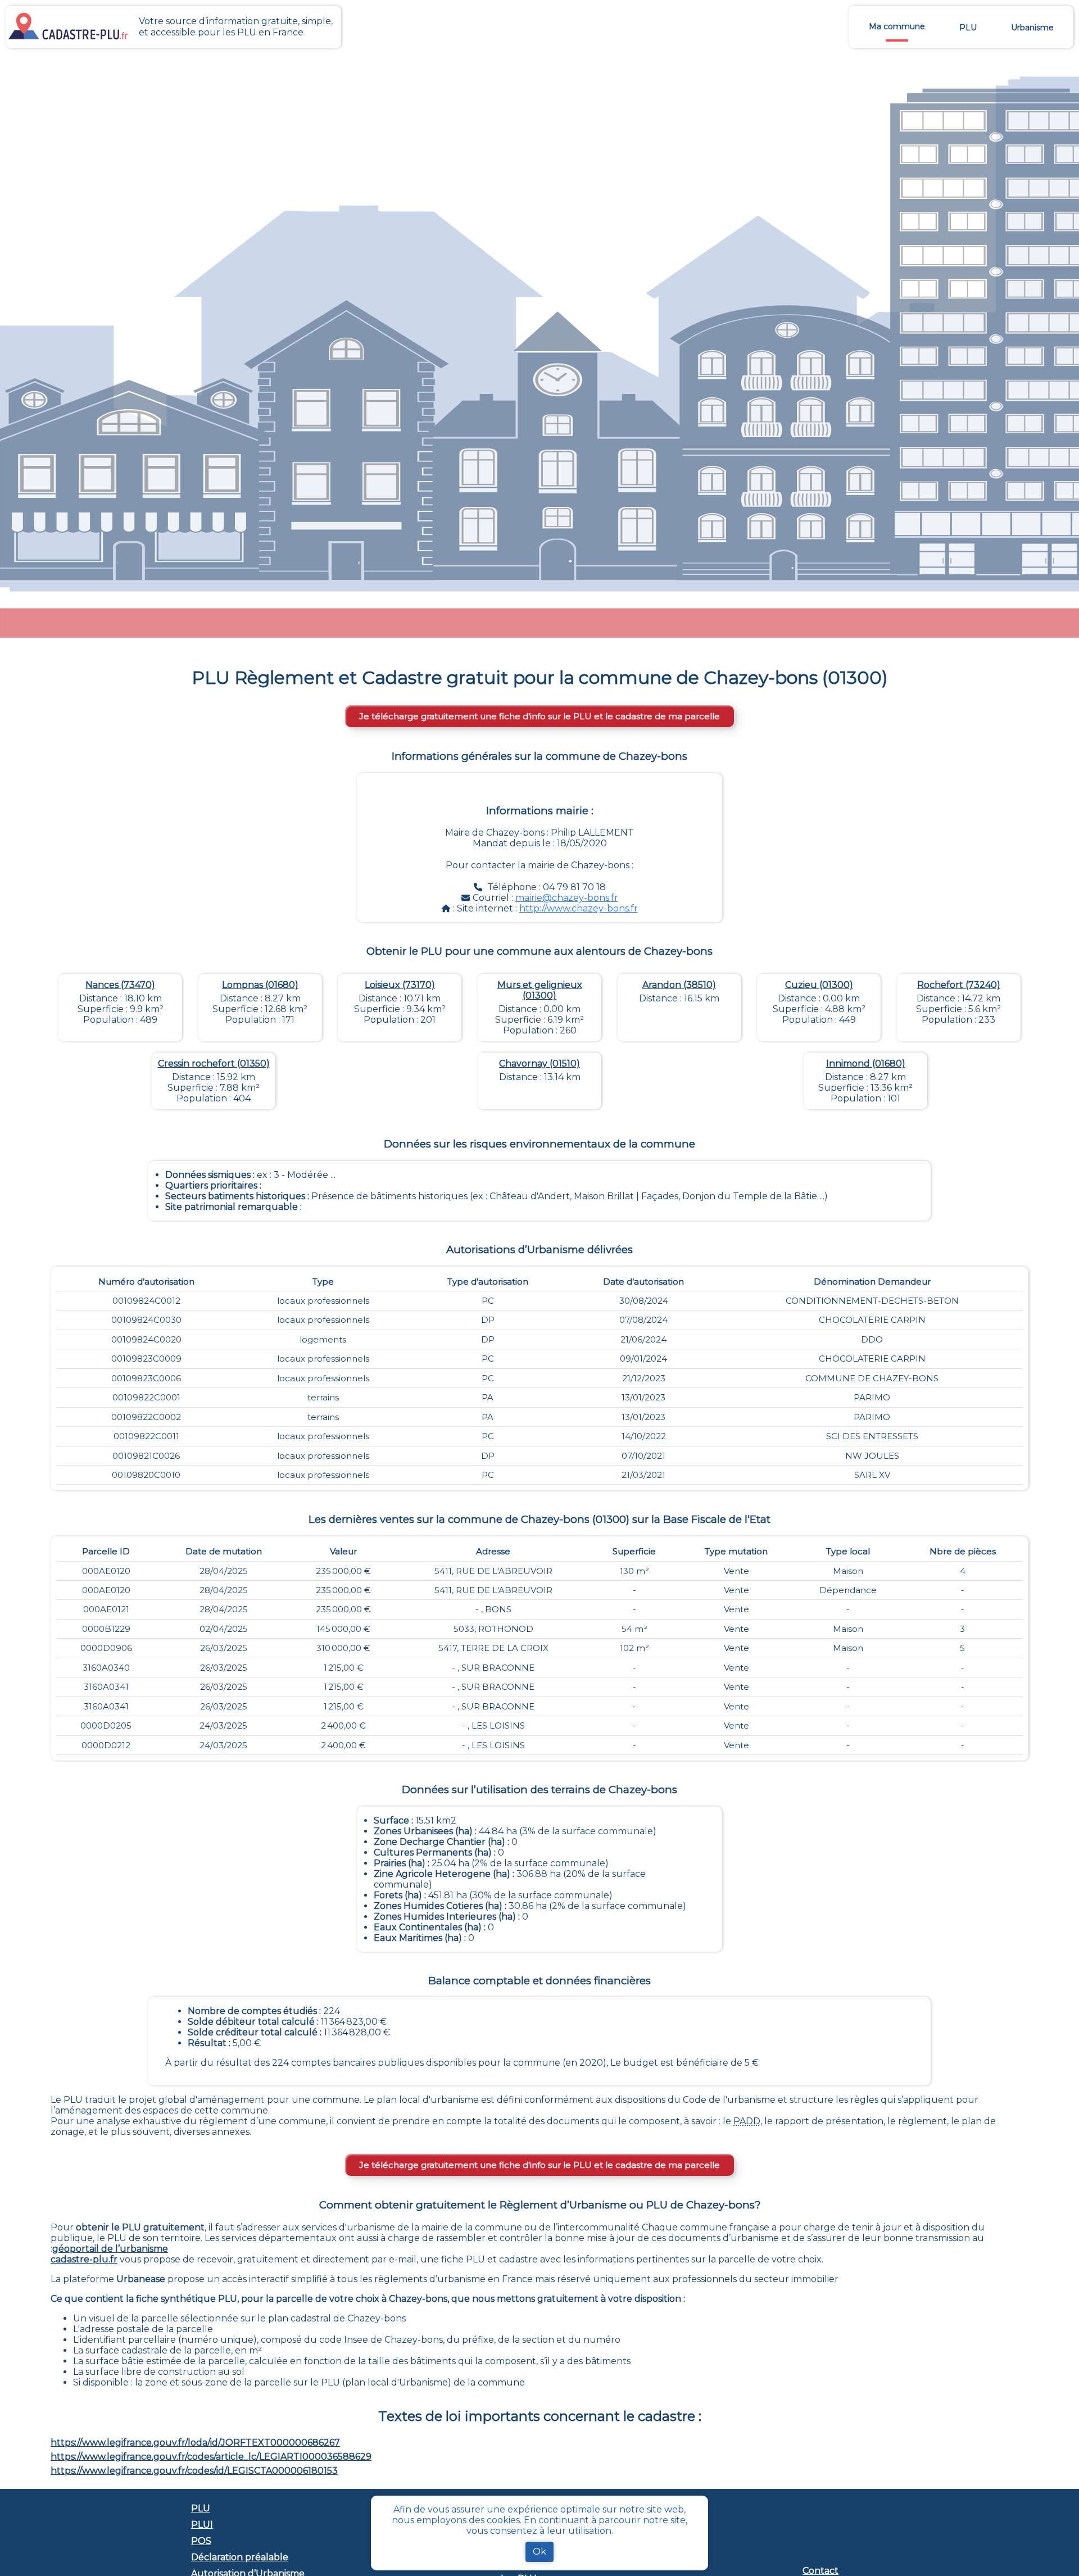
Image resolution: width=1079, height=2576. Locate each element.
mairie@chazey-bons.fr (567, 898)
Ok (539, 2552)
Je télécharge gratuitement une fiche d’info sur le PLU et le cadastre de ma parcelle (539, 716)
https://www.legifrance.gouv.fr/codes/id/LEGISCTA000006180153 (194, 2471)
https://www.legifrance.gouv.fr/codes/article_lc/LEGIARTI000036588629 (211, 2457)
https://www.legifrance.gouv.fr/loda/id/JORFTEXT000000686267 (195, 2443)
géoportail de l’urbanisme (110, 2249)
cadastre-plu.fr (84, 2259)
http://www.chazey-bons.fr (579, 908)
